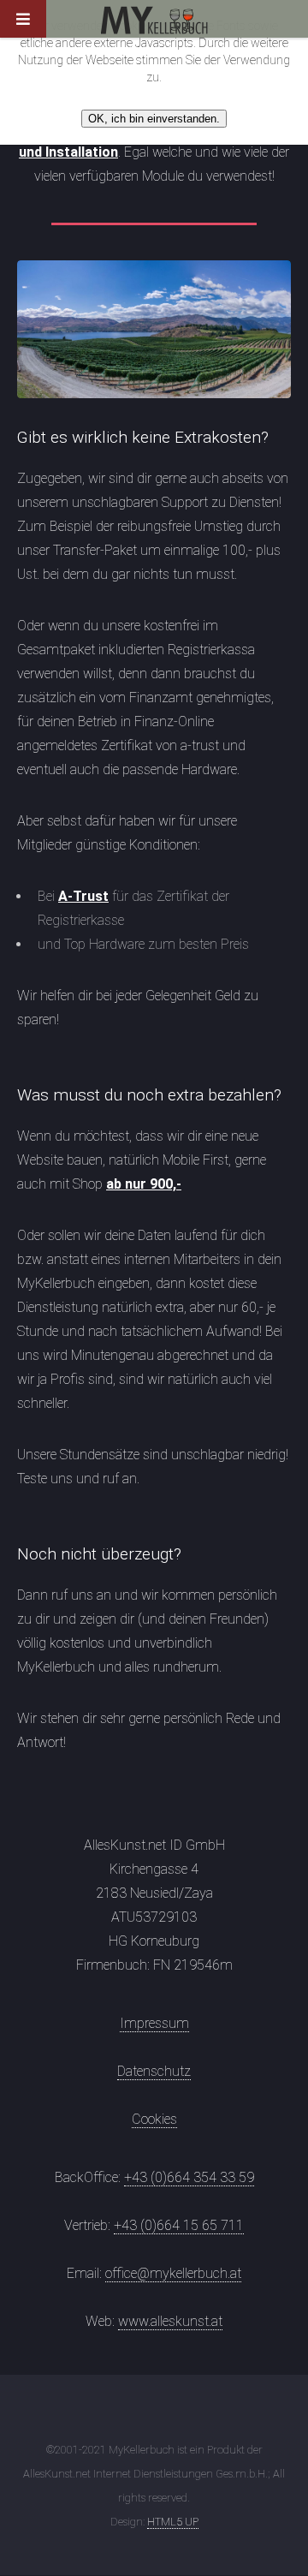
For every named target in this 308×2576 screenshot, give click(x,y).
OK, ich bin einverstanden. (154, 119)
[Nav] (38, 26)
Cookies (154, 2119)
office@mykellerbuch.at (173, 2273)
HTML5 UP (173, 2522)
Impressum (154, 2023)
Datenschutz (154, 2071)
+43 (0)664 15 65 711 (179, 2225)
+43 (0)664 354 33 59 (189, 2177)
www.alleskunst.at (170, 2321)
